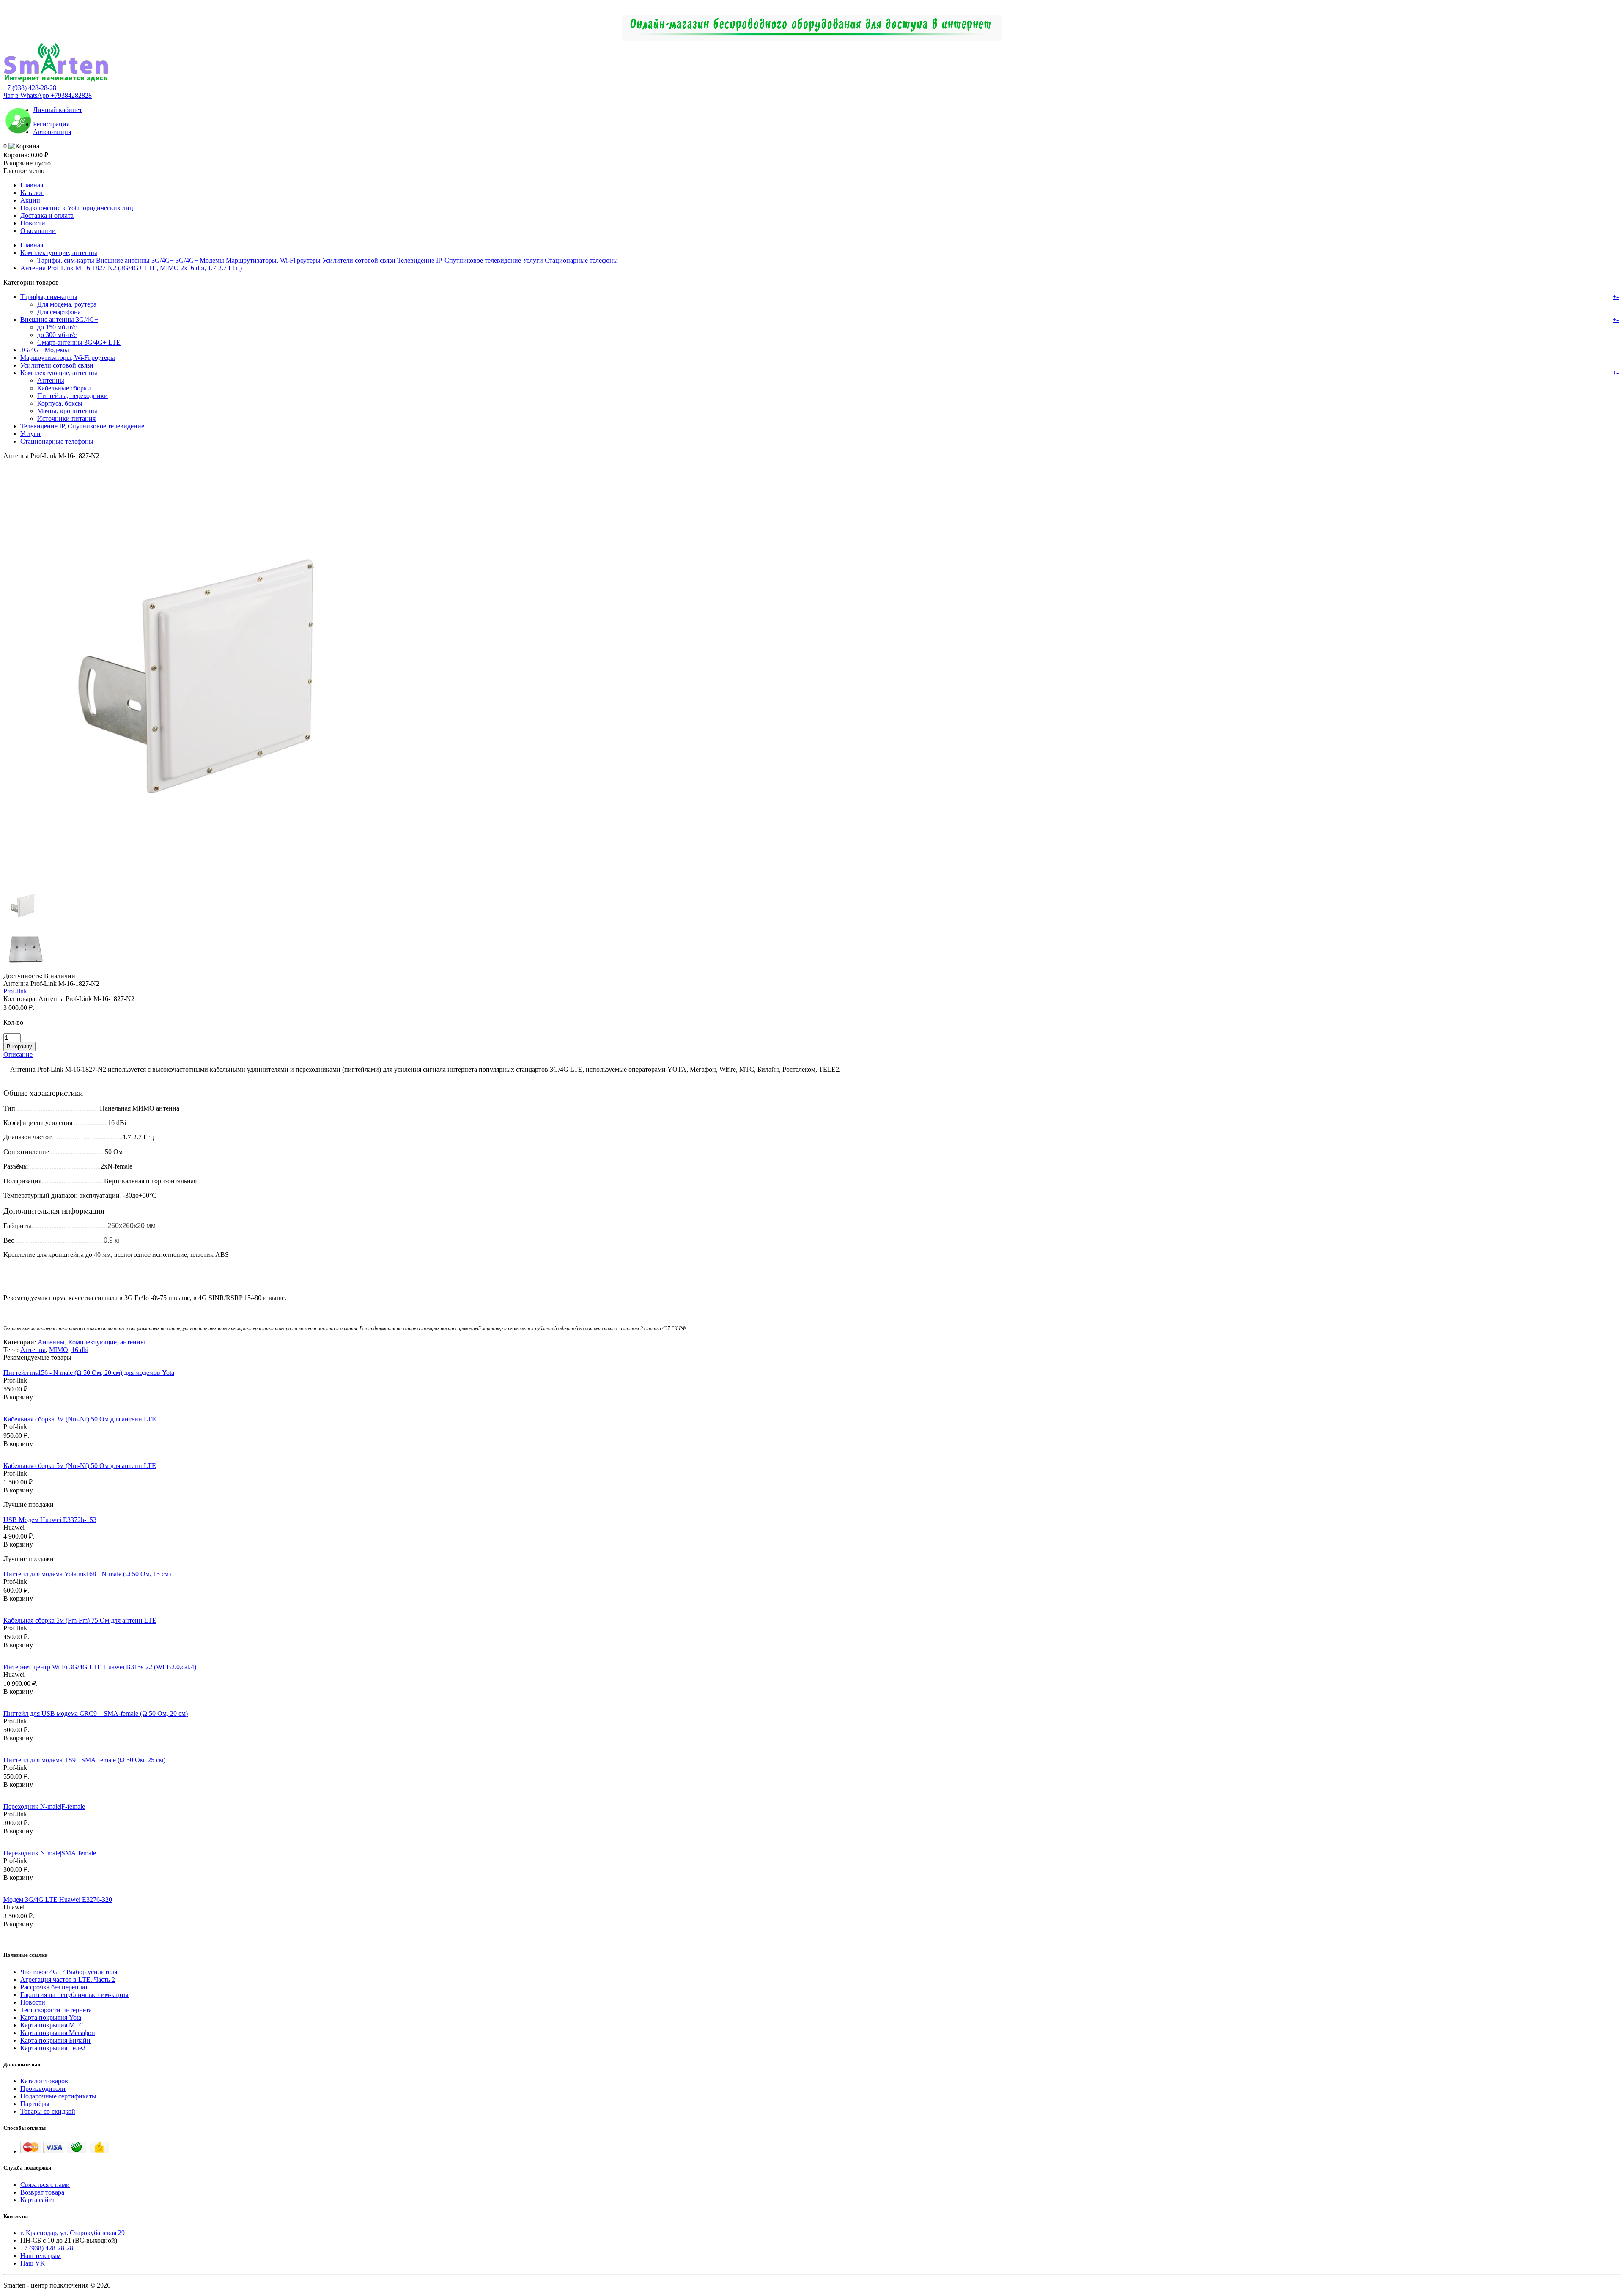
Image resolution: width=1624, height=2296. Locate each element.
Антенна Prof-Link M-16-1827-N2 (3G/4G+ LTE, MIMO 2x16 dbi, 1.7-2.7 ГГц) (131, 268)
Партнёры (35, 2104)
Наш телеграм (41, 2256)
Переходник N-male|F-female (44, 1806)
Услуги (533, 260)
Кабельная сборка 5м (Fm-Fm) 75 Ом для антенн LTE (80, 1620)
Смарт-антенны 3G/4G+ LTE (79, 342)
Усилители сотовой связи (359, 260)
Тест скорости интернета (56, 2010)
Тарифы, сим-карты (66, 260)
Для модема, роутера (67, 304)
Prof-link (15, 991)
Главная (32, 185)
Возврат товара (42, 2192)
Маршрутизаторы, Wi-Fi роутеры (273, 260)
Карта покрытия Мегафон (58, 2033)
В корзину (18, 1397)
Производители (43, 2089)
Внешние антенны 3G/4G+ (135, 260)
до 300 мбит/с (57, 335)
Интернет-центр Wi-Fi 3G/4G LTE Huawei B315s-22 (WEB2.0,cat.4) (100, 1667)
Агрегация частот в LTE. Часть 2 (68, 1979)
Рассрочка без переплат (54, 1987)
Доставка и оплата (47, 215)
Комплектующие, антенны (59, 253)
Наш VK (33, 2263)
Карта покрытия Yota (51, 2018)
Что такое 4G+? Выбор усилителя (69, 1972)
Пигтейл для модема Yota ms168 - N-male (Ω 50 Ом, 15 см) (87, 1574)
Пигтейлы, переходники (73, 396)
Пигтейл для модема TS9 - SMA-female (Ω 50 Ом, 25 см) (84, 1760)
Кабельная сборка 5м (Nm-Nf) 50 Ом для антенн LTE (80, 1466)
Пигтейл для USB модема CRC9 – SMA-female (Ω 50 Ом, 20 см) (96, 1713)
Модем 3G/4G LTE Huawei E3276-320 (58, 1900)
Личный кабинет (58, 110)
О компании (38, 231)
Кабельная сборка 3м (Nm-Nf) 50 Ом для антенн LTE (80, 1419)
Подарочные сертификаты (58, 2096)
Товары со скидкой (48, 2111)
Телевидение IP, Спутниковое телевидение (459, 260)
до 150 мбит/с (57, 327)
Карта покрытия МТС (52, 2025)
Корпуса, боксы (60, 403)
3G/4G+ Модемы (200, 260)
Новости (33, 223)
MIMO (59, 1350)
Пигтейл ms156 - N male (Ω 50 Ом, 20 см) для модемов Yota (89, 1373)
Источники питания (66, 418)
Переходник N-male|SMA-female (50, 1853)
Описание (18, 1055)
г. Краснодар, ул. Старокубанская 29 (73, 2233)
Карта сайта (37, 2200)
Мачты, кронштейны (67, 411)
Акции (30, 200)
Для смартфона (59, 312)
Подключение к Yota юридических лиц (77, 208)
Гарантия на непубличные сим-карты (74, 1995)
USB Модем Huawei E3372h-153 (50, 1520)
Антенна (33, 1350)
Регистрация (51, 124)
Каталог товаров (44, 2081)
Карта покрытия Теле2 (53, 2048)
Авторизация (52, 132)
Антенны (51, 380)
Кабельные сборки (64, 388)
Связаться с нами (45, 2185)
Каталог (32, 193)
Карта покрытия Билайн (55, 2040)
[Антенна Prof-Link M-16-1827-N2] (215, 880)
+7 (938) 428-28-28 (30, 88)
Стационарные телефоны (581, 260)
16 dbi (80, 1350)
